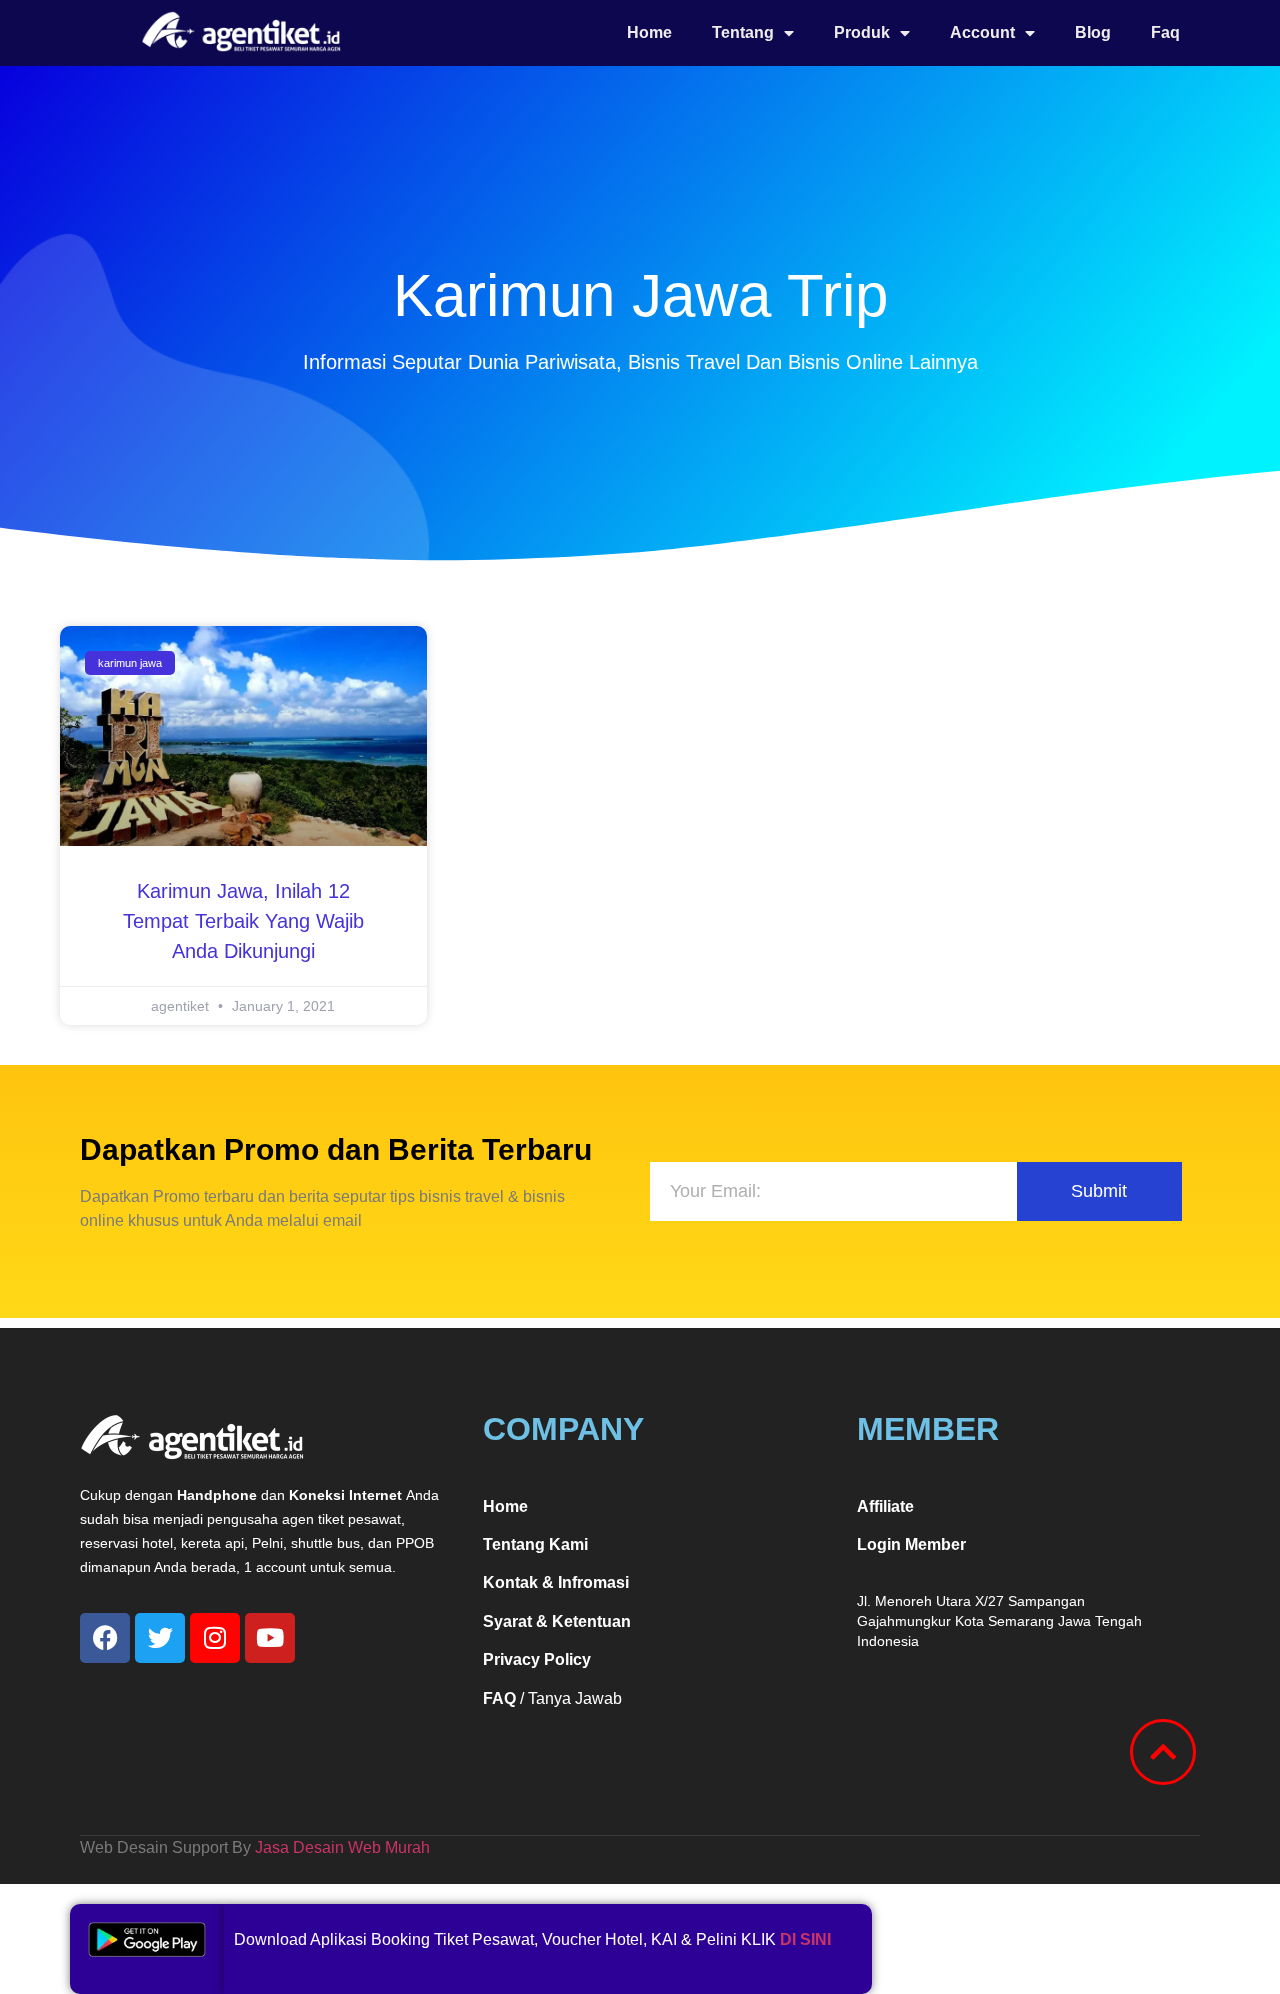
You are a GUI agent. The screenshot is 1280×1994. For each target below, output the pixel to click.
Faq (1165, 32)
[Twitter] (160, 1638)
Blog (1093, 32)
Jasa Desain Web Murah (342, 1847)
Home (649, 32)
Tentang (743, 32)
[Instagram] (215, 1638)
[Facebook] (105, 1638)
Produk (862, 32)
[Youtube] (270, 1638)
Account (982, 32)
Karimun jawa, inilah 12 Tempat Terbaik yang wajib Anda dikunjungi (243, 921)
